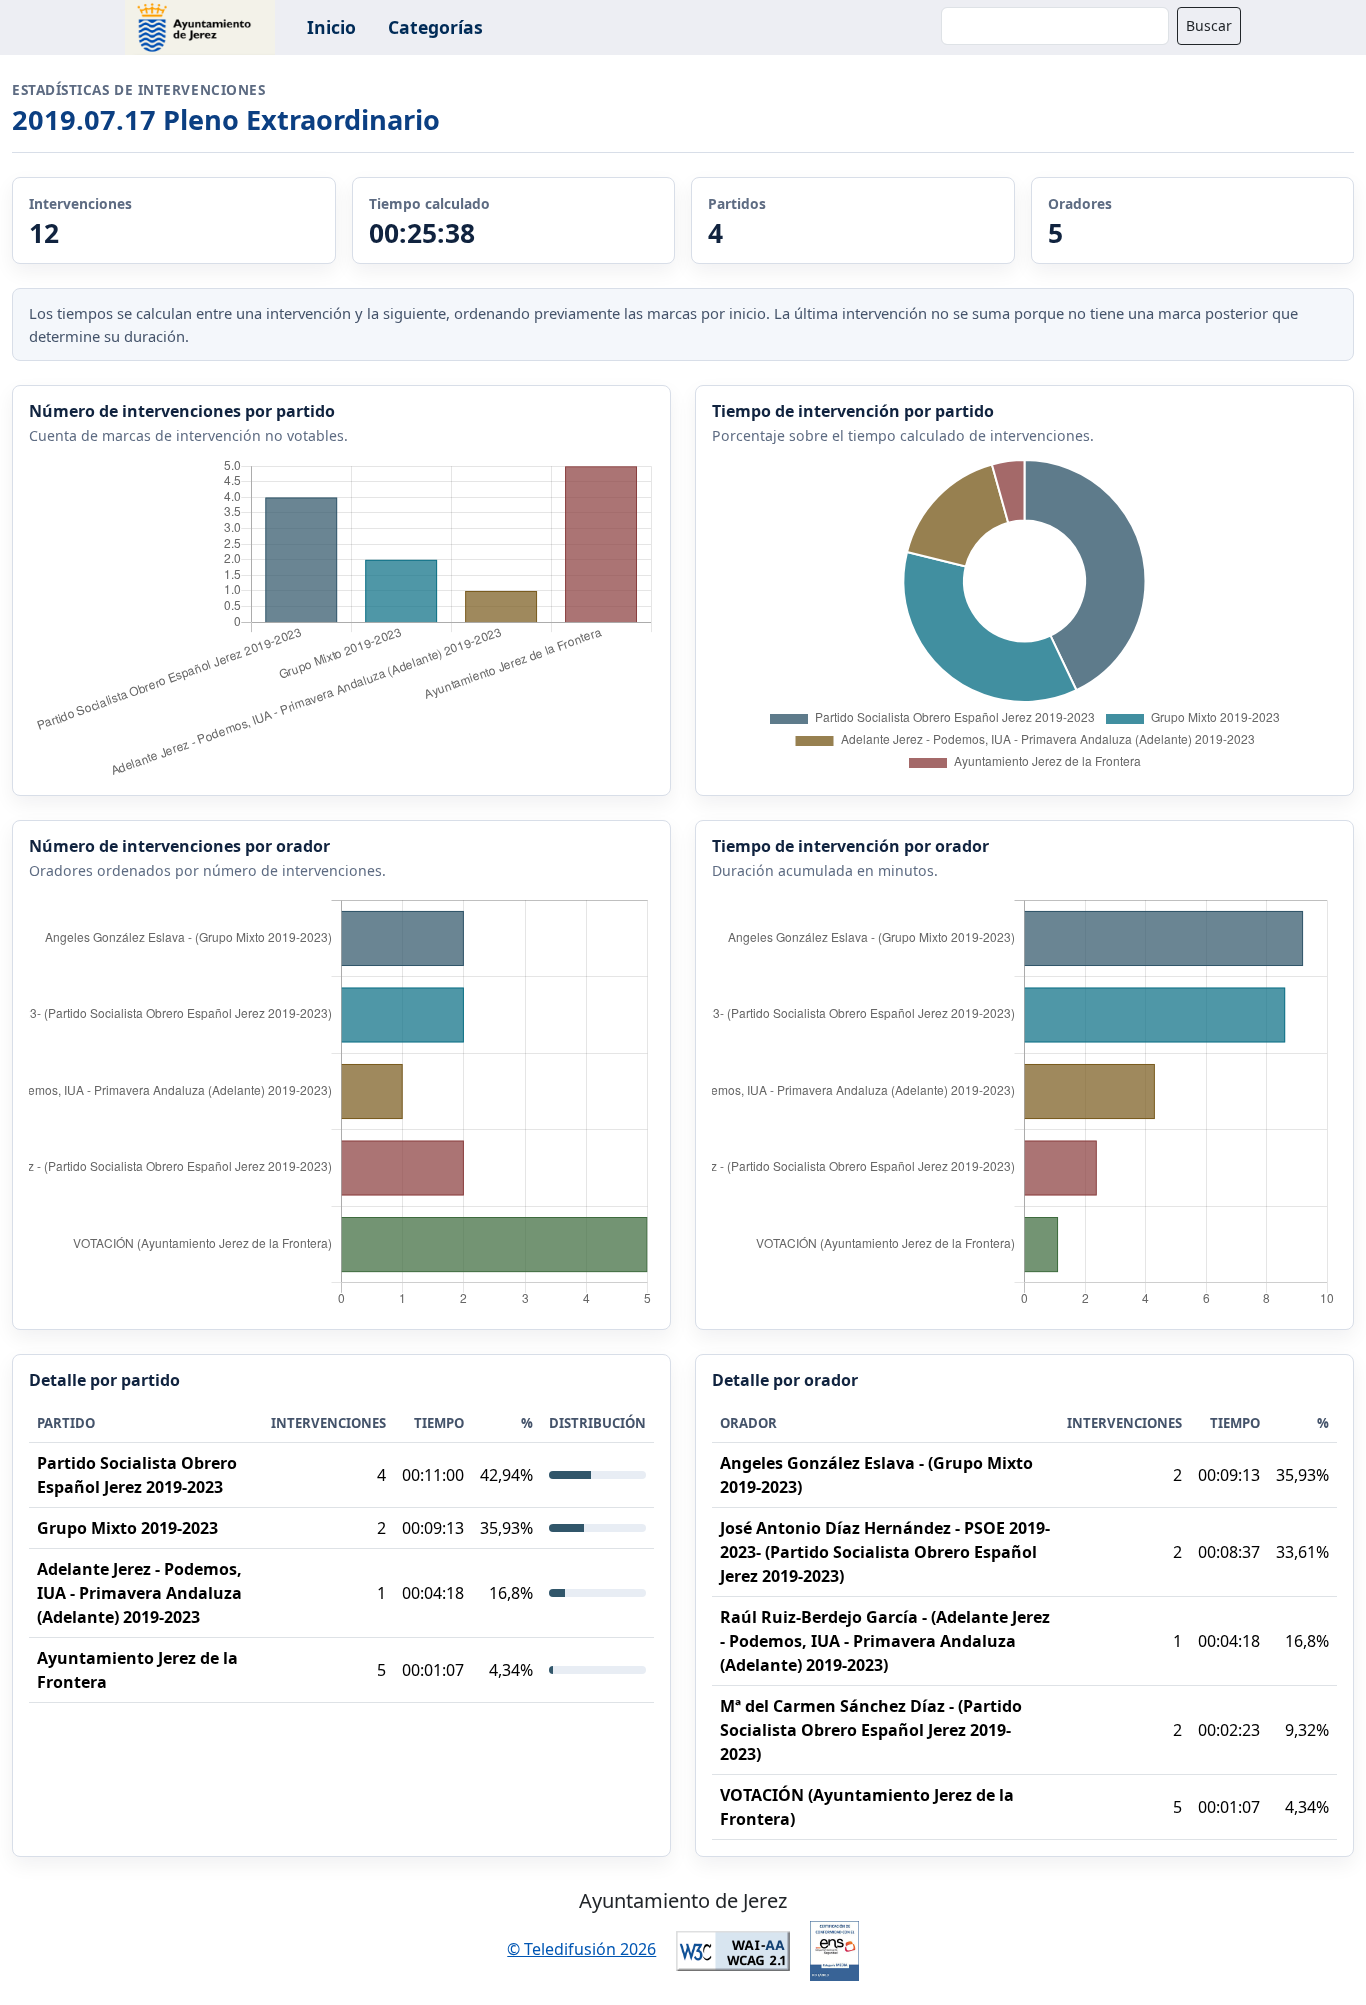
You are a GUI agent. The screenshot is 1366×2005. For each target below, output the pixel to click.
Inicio (331, 27)
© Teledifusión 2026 (581, 1949)
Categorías (435, 27)
